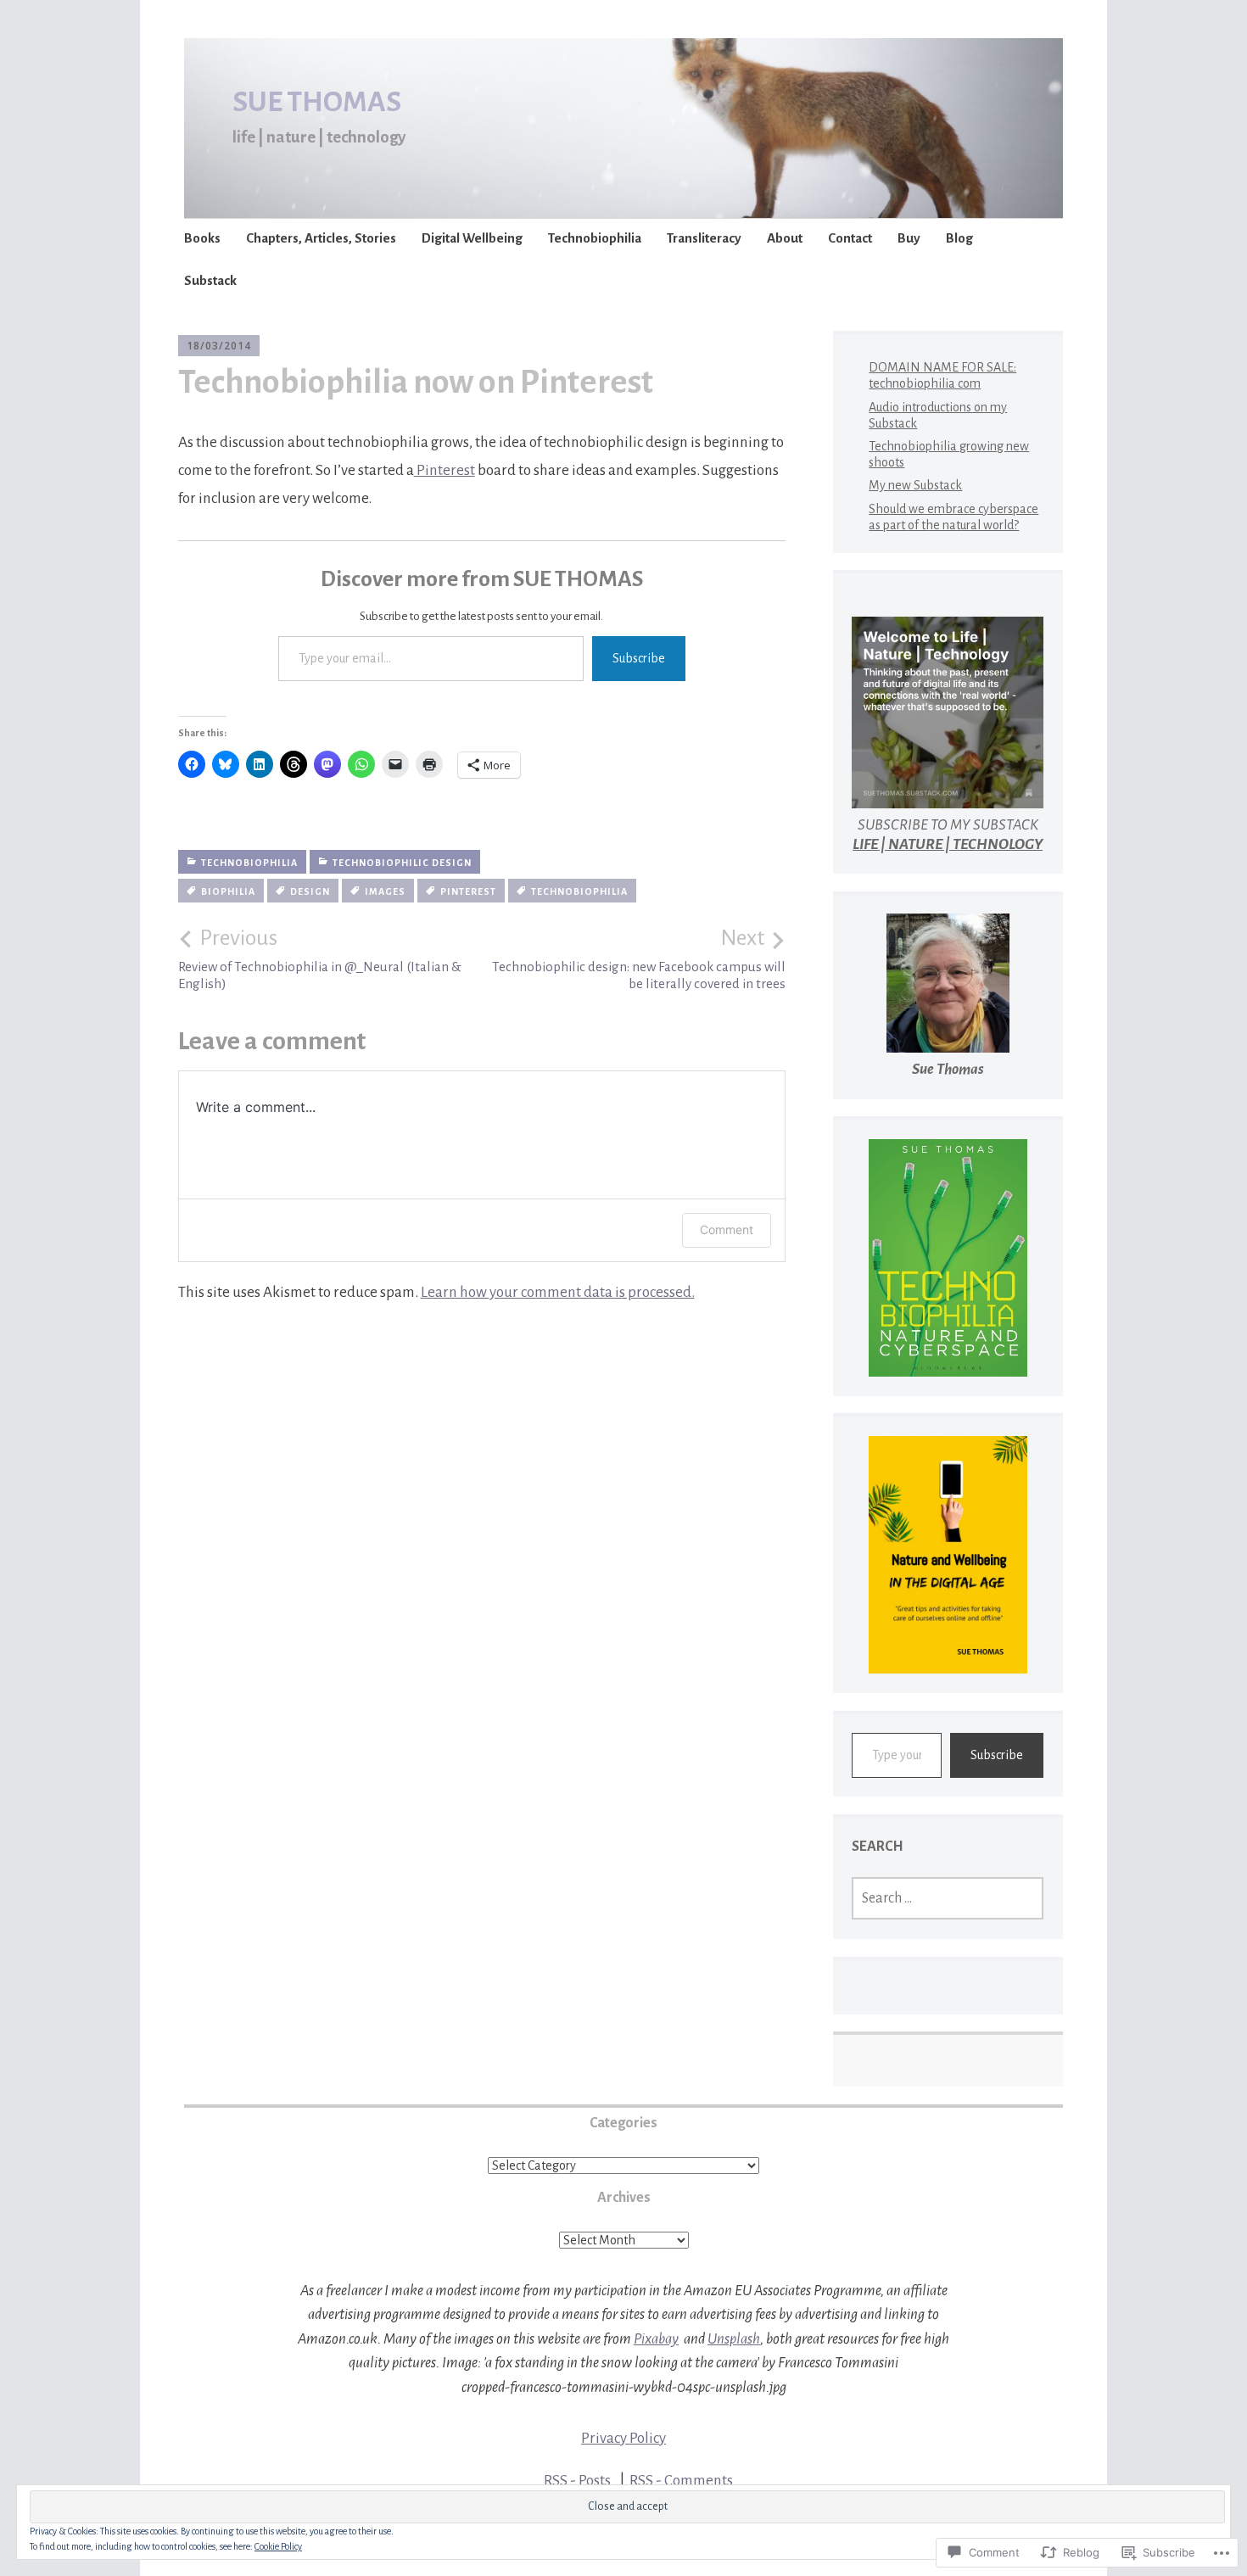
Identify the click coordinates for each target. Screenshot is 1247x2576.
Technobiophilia (595, 238)
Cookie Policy (278, 2546)
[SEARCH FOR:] (948, 1898)
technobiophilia (579, 891)
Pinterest (445, 470)
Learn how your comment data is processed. (558, 1292)
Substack (210, 280)
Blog (959, 238)
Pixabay (656, 2339)
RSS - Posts (577, 2481)
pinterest (468, 891)
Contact (850, 238)
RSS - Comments (681, 2481)
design (310, 891)
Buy (909, 238)
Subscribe (639, 658)
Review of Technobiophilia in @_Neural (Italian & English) (320, 958)
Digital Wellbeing (472, 238)
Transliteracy (704, 238)
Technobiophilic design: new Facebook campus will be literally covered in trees (639, 958)
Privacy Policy (623, 2438)
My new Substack (915, 485)
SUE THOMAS (317, 102)
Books (202, 238)
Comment (727, 1229)
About (785, 238)
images (385, 891)
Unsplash (734, 2339)
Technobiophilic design (402, 863)
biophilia (228, 891)
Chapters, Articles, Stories (321, 238)
